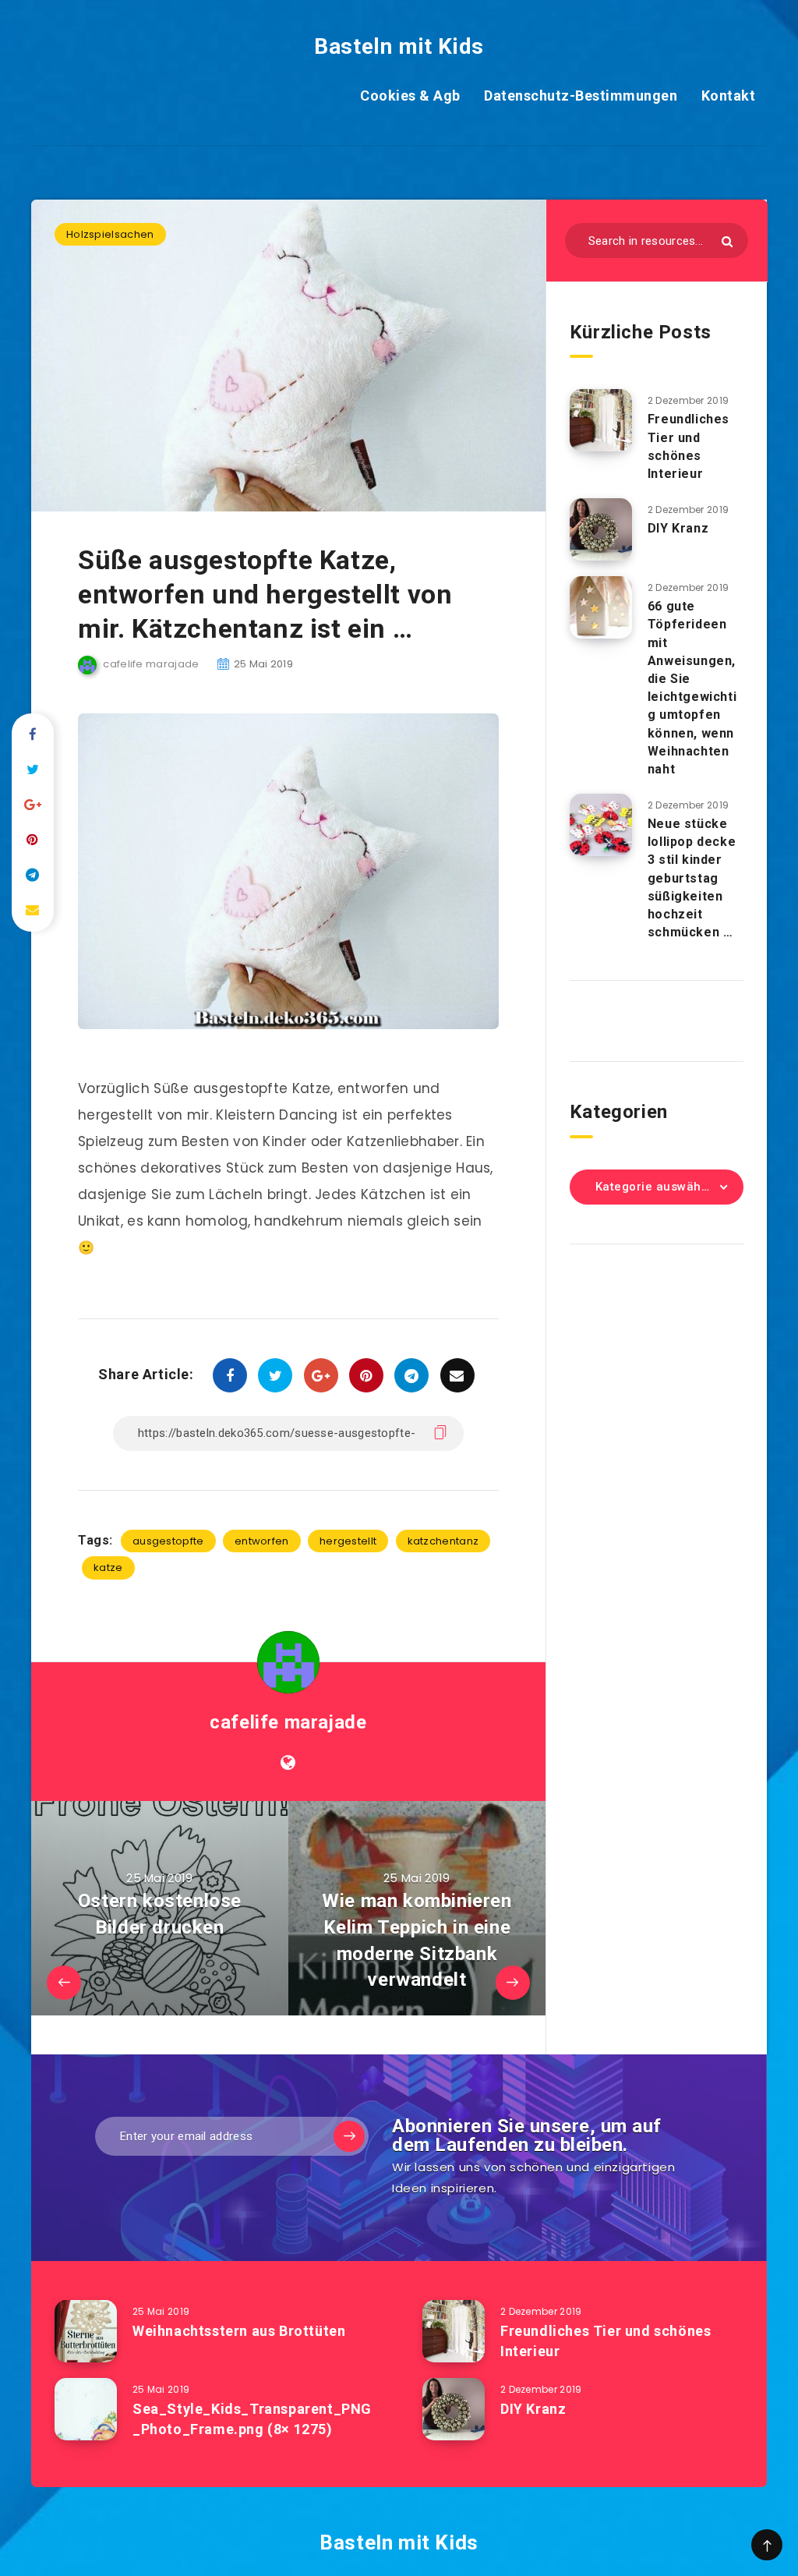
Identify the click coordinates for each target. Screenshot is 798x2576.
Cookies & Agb (410, 96)
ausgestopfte (168, 1541)
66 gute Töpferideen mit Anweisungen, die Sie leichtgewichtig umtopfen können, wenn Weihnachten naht (692, 688)
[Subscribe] (349, 2136)
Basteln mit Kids (399, 46)
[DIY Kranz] (601, 529)
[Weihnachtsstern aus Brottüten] (86, 2331)
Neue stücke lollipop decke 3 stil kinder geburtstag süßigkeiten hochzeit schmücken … (692, 878)
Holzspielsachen (110, 234)
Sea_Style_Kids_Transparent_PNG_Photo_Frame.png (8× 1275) (252, 2419)
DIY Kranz (678, 528)
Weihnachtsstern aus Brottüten (239, 2331)
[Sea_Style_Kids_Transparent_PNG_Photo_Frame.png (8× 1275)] (86, 2409)
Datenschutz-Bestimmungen (581, 96)
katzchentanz (443, 1541)
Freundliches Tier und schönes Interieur (689, 446)
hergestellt (348, 1541)
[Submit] (727, 241)
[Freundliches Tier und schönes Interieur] (601, 420)
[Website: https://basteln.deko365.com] (288, 1763)
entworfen (262, 1541)
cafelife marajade (288, 1722)
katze (108, 1568)
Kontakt (729, 96)
